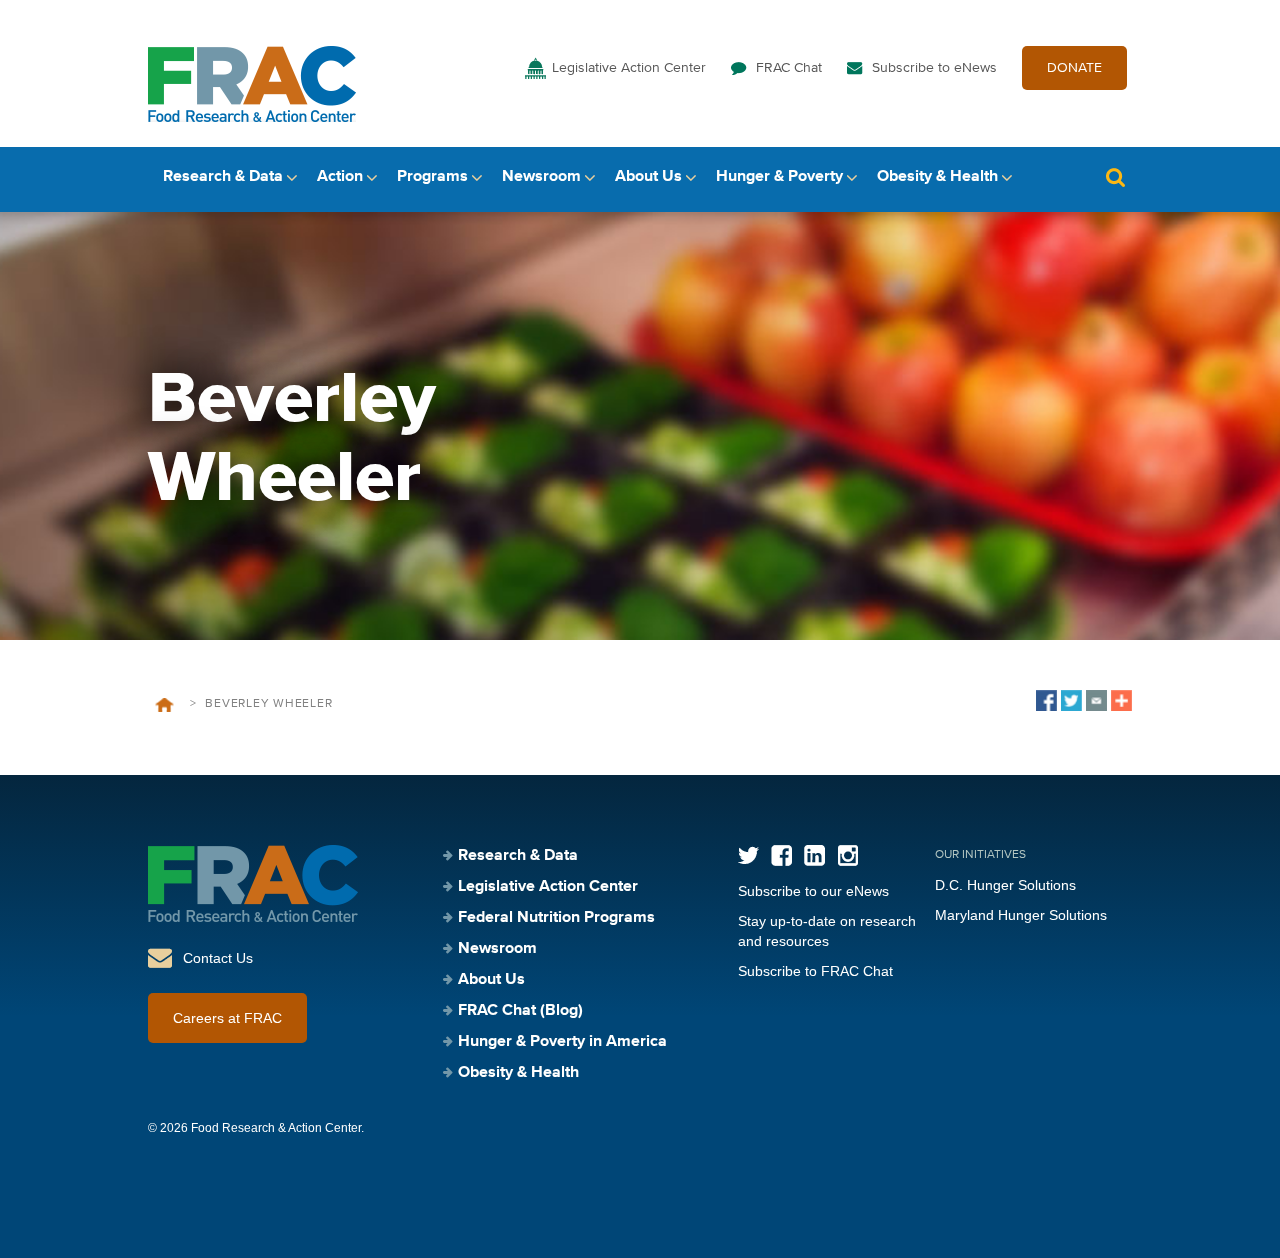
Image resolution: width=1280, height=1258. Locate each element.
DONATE (1074, 68)
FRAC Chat (789, 68)
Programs (432, 177)
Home (164, 705)
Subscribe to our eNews (813, 891)
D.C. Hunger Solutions (1005, 885)
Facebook (781, 855)
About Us (648, 177)
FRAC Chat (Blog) (520, 1011)
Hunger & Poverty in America (562, 1042)
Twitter (748, 855)
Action (340, 177)
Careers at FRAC (227, 1018)
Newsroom (541, 177)
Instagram (847, 855)
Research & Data (223, 177)
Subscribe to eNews (934, 68)
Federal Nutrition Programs (556, 918)
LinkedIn (814, 855)
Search (1115, 177)
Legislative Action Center (629, 68)
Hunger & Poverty (779, 177)
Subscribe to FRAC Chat (815, 971)
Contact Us (218, 958)
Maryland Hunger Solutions (1021, 915)
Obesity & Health (937, 177)
